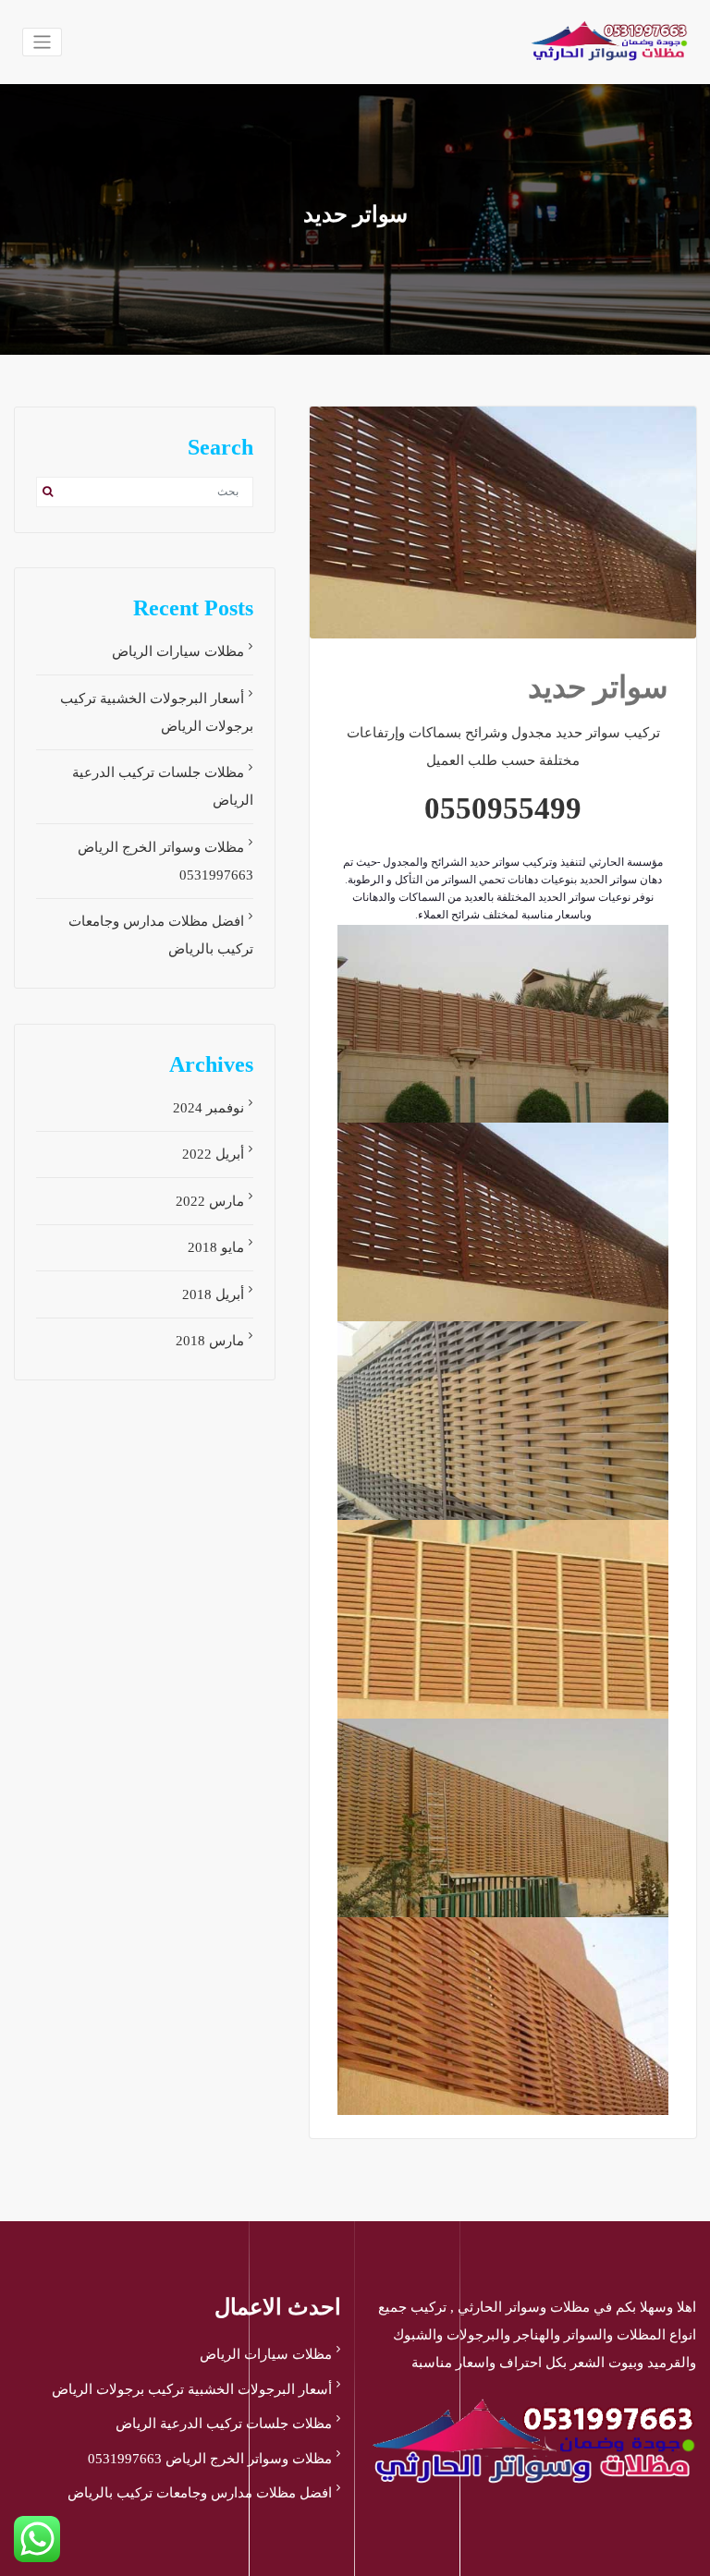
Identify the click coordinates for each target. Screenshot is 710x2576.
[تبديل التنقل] (42, 42)
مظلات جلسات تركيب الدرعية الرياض (224, 2424)
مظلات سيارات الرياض (178, 651)
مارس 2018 (210, 1341)
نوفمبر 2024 (208, 1108)
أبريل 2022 (213, 1154)
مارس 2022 (210, 1201)
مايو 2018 (216, 1247)
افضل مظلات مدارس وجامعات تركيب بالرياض (200, 2493)
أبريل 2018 (213, 1294)
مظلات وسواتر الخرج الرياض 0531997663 (210, 2459)
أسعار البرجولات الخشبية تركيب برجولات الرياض (192, 2389)
